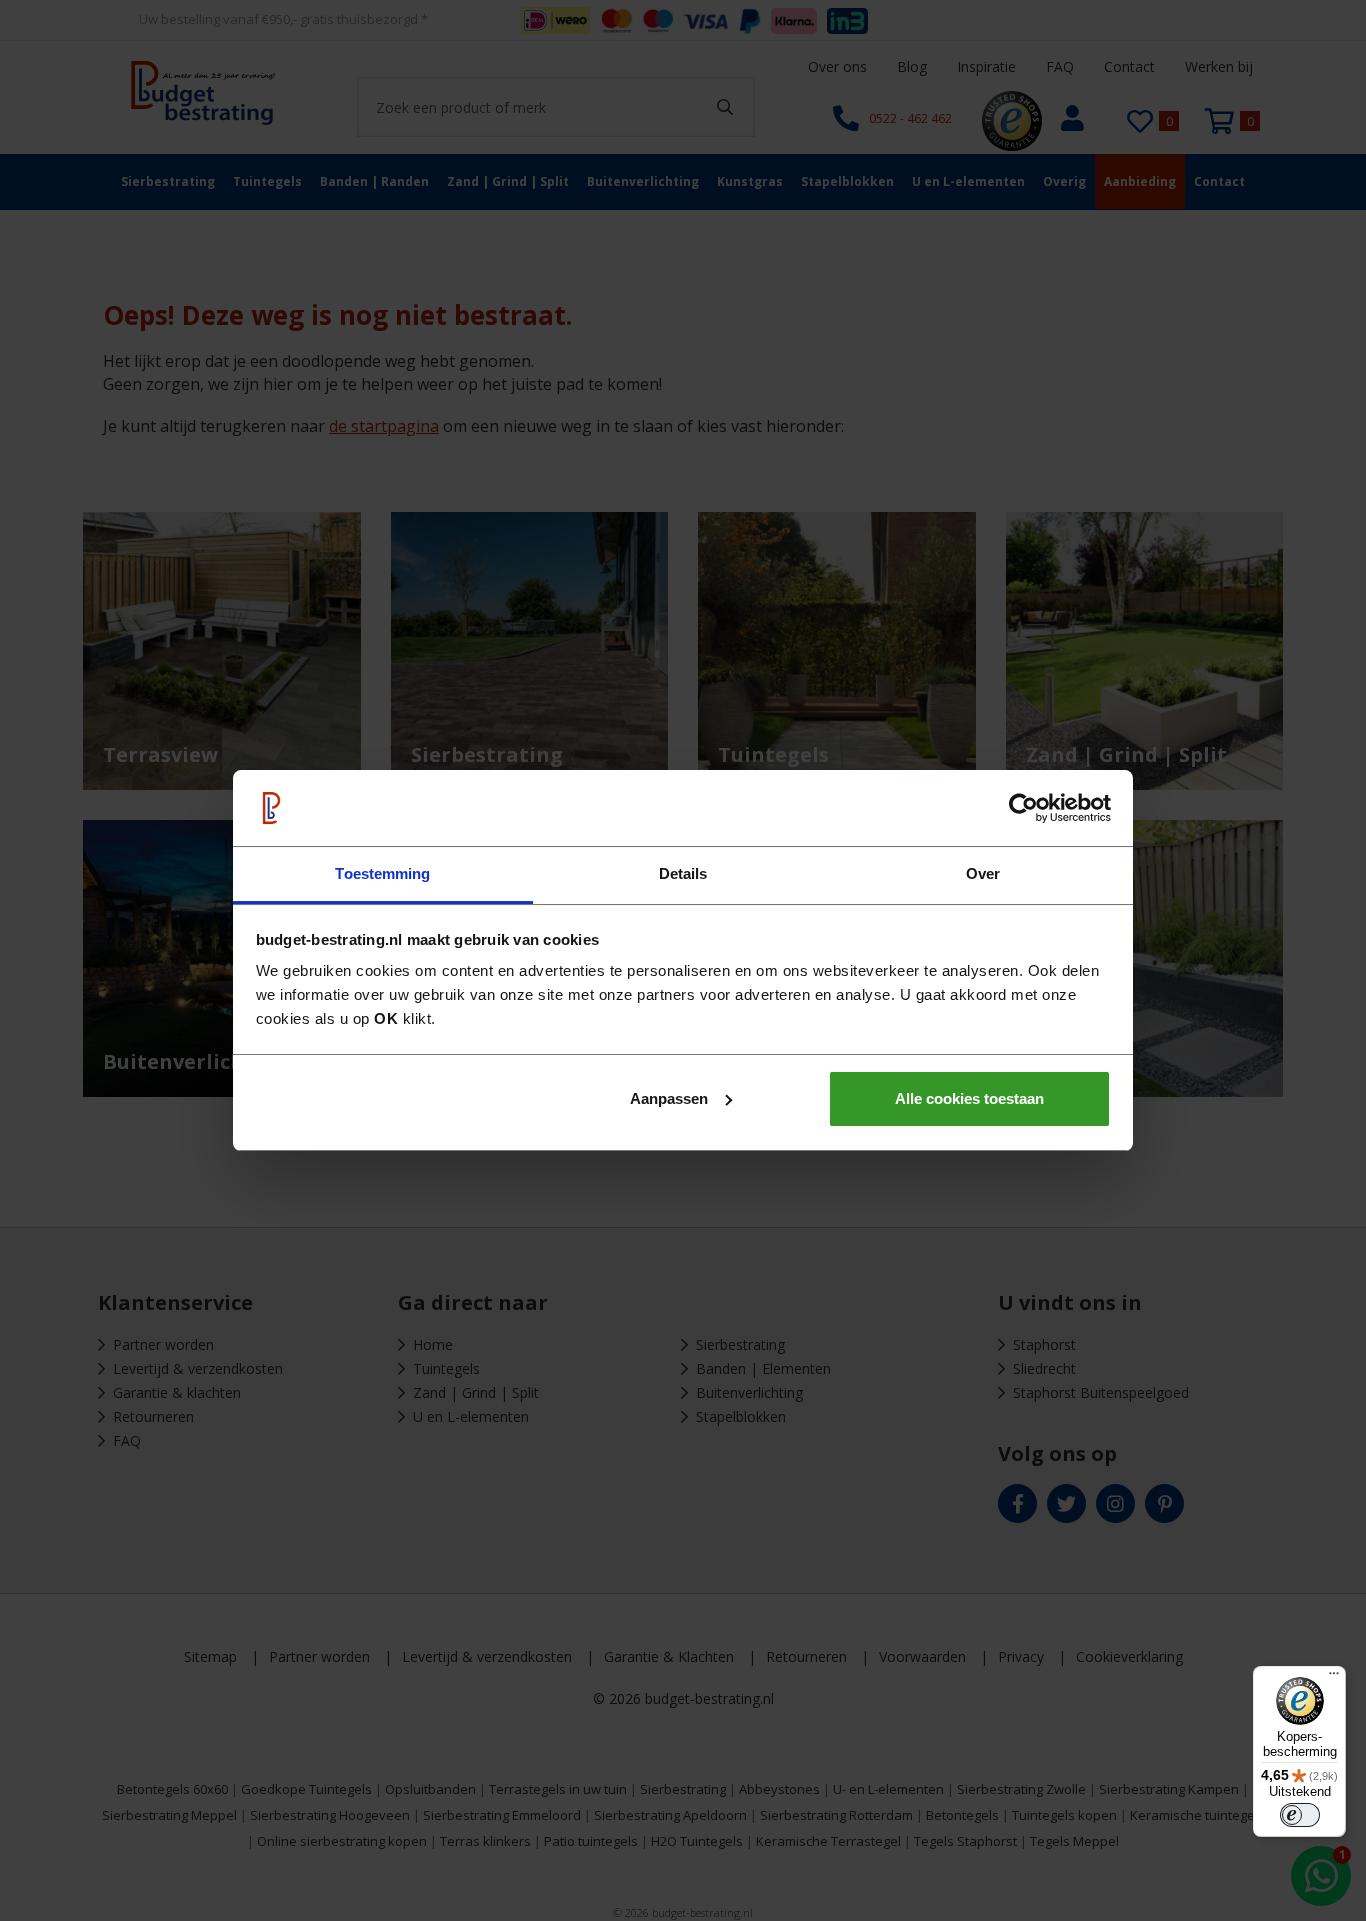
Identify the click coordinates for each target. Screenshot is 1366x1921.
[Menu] (1334, 1678)
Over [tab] (983, 873)
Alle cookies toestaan (969, 1098)
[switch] (1300, 1815)
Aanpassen (669, 1098)
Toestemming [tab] (382, 873)
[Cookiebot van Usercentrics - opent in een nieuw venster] (1023, 808)
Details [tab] (683, 873)
